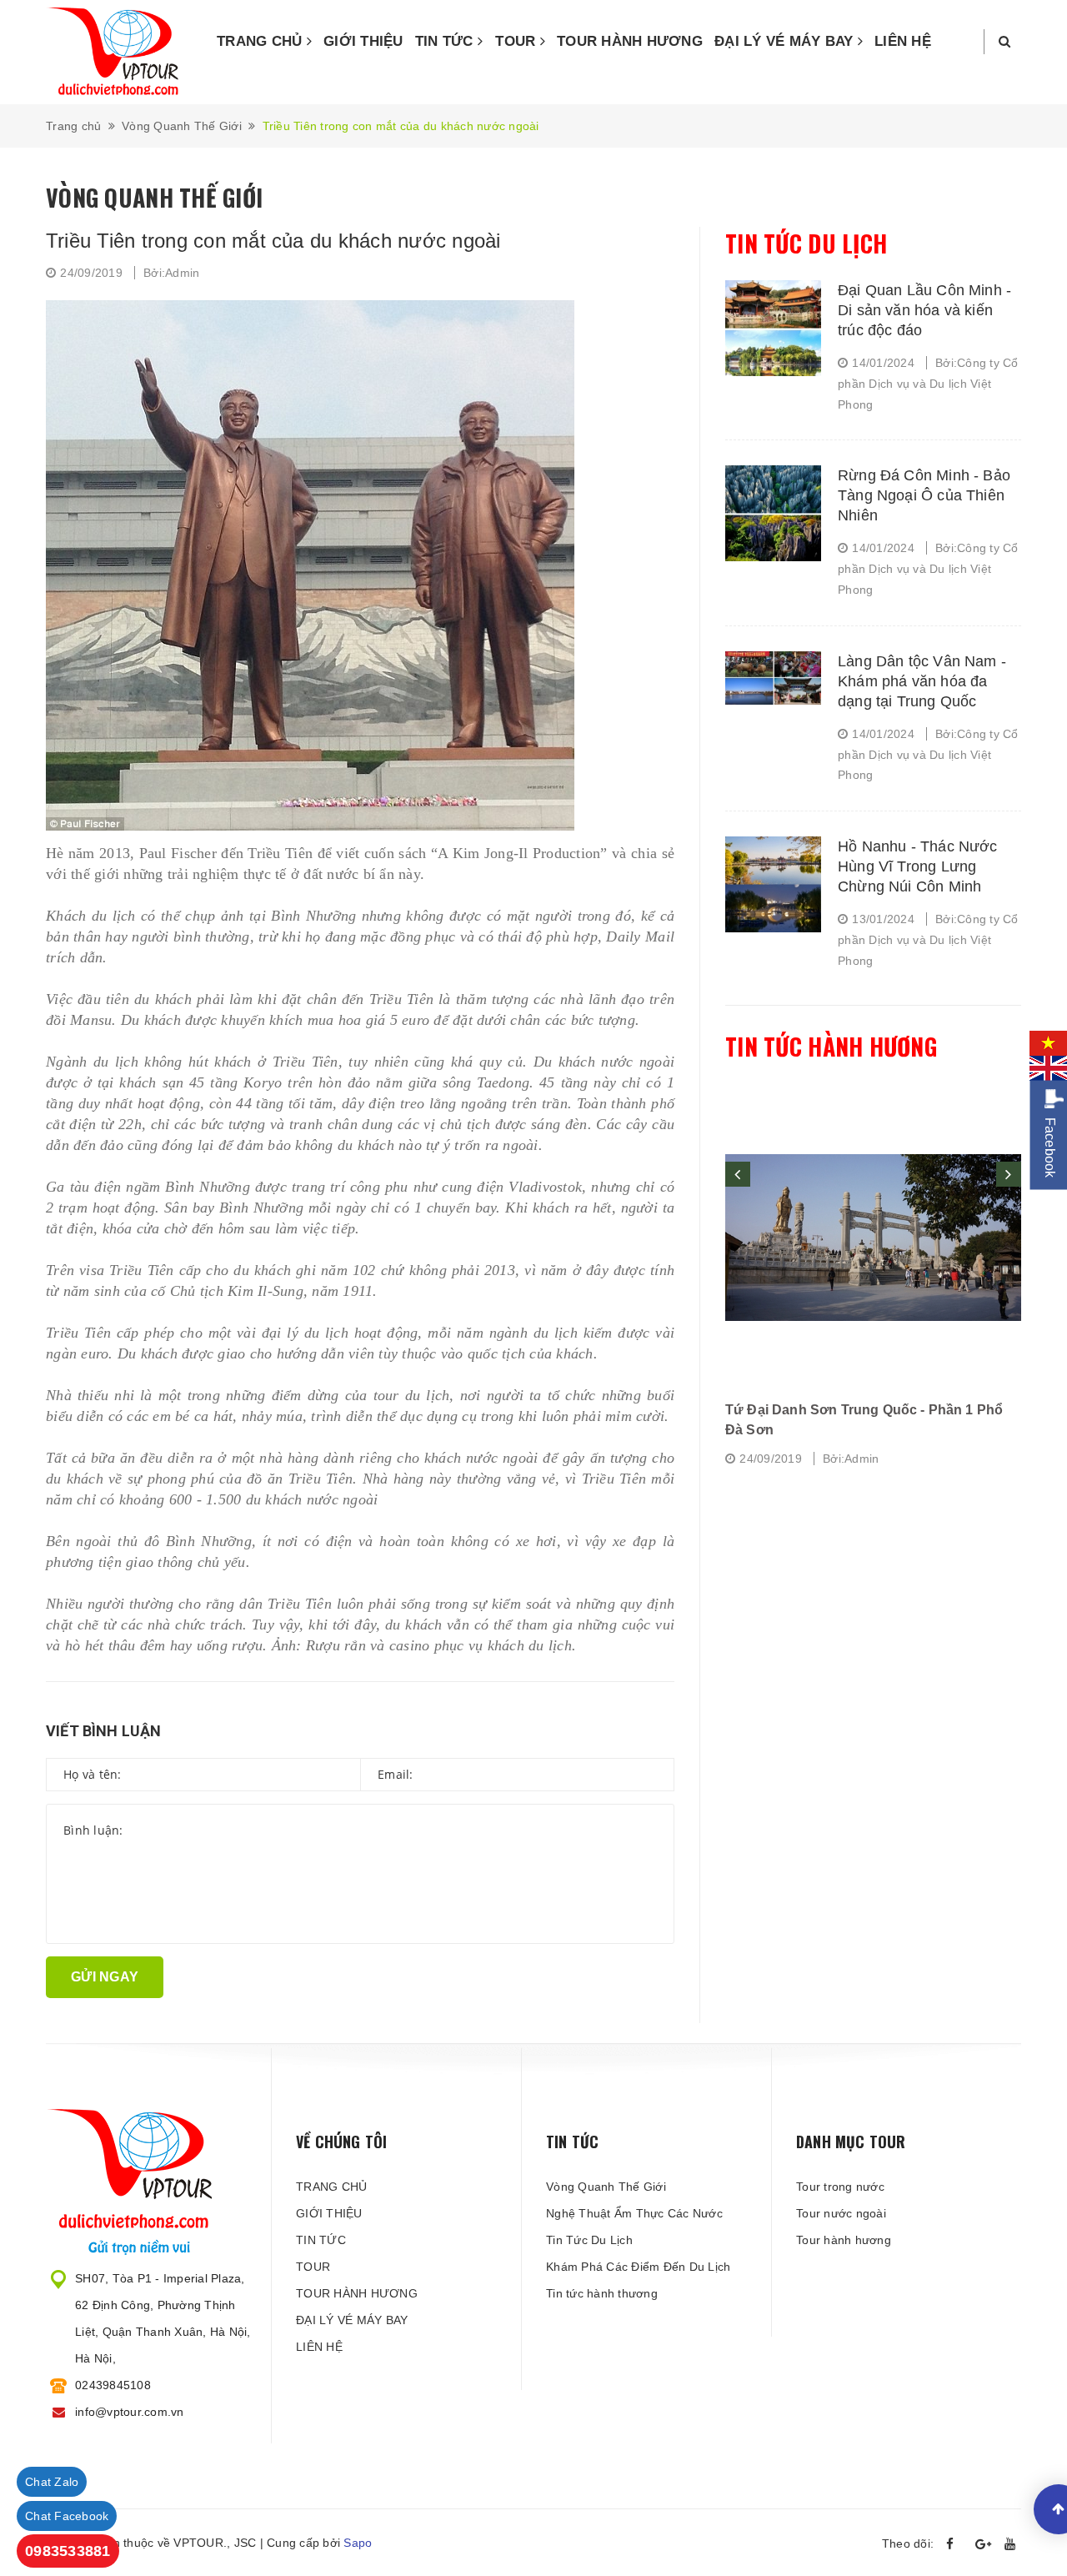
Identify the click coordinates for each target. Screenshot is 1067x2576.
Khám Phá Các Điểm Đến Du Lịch (638, 2267)
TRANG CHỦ (262, 41)
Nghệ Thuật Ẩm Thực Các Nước (634, 2213)
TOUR (517, 41)
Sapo (358, 2543)
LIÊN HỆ (903, 41)
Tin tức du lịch (806, 243)
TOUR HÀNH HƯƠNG (630, 41)
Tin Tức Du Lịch (589, 2240)
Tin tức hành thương (602, 2293)
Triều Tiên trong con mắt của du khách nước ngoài (273, 241)
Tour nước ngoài (841, 2213)
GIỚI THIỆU (363, 41)
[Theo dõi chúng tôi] (954, 2544)
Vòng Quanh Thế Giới (606, 2187)
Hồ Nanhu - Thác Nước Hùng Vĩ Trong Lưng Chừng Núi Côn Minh (918, 866)
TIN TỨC (446, 41)
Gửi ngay (105, 1977)
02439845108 (113, 2385)
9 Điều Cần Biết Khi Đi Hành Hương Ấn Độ (862, 1410)
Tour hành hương (844, 2240)
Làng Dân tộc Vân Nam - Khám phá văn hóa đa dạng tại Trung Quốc (922, 681)
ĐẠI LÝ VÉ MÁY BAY (786, 41)
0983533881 (68, 2551)
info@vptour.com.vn (130, 2412)
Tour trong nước (840, 2187)
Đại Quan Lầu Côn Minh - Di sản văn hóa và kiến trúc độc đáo (924, 310)
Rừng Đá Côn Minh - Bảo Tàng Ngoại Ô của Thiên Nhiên (924, 495)
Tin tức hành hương (831, 1046)
